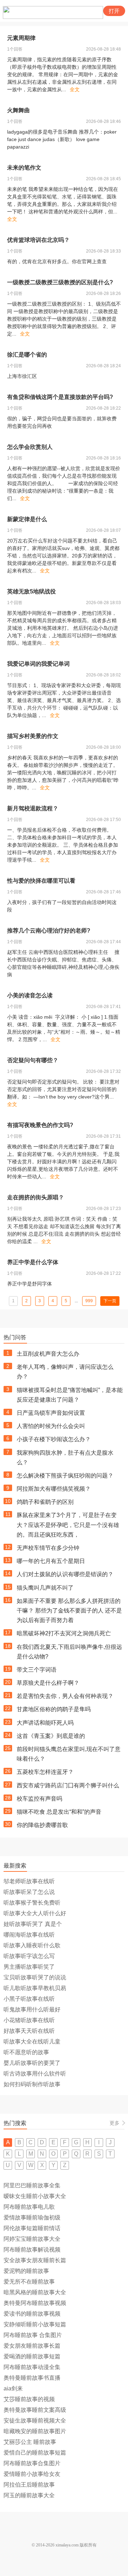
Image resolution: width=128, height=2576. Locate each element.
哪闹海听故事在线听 (29, 1935)
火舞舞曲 (18, 110)
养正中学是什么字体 (33, 1262)
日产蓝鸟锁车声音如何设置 (51, 1413)
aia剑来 (13, 2388)
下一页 (110, 1301)
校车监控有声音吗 (39, 1799)
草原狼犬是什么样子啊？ (48, 1683)
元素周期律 (21, 38)
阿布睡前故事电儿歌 (29, 2207)
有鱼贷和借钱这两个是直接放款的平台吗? (60, 397)
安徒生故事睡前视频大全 (35, 2421)
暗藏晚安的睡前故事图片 (35, 2431)
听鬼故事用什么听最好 (32, 2009)
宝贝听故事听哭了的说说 (35, 1977)
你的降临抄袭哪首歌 (42, 1825)
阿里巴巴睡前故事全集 (32, 2185)
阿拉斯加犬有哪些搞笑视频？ (54, 1489)
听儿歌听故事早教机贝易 (35, 1988)
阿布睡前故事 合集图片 (33, 2335)
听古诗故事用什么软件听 (35, 2074)
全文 (75, 89)
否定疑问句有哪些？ (33, 1060)
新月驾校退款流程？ (33, 808)
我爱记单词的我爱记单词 (38, 664)
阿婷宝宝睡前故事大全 (32, 2239)
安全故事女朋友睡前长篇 (35, 2260)
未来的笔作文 (24, 168)
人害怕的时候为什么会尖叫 (51, 1426)
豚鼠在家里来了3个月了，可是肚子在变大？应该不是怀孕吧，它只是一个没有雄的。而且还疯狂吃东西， (68, 1525)
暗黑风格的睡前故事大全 (35, 2292)
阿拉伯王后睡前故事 (29, 2485)
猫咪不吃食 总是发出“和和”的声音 (59, 1812)
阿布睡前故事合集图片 (32, 2463)
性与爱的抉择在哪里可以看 (41, 881)
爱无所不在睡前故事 (29, 2282)
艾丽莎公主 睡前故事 (30, 2442)
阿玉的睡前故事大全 (29, 2495)
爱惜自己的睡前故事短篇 (35, 2453)
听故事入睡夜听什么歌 (32, 1945)
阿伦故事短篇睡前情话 (32, 2228)
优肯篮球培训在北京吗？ (38, 240)
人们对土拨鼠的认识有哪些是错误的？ (65, 1574)
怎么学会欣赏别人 (30, 447)
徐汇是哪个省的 (27, 355)
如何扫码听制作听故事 (32, 2084)
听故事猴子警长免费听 (32, 1903)
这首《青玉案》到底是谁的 (51, 1736)
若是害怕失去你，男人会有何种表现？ (65, 1696)
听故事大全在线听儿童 (32, 2042)
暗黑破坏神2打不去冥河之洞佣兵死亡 (64, 1633)
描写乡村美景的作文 (33, 736)
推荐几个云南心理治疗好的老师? (49, 931)
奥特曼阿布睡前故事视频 (35, 2303)
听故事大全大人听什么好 (35, 1913)
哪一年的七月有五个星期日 (51, 1561)
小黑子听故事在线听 (29, 1999)
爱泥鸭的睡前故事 (26, 2271)
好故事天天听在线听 (29, 2031)
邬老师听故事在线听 (29, 1881)
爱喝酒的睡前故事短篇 (32, 2356)
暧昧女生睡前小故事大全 (35, 2196)
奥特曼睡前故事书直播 (32, 2378)
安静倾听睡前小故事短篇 (35, 2324)
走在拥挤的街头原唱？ (36, 1197)
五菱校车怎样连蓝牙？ (45, 1772)
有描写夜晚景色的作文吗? (40, 1125)
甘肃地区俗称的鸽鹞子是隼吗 (54, 1709)
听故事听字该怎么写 (29, 1956)
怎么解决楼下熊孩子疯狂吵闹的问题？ (66, 1476)
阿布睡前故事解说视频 (32, 2250)
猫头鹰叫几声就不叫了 (45, 1588)
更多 (114, 2123)
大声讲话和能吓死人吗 (45, 1723)
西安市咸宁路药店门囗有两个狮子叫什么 (68, 1785)
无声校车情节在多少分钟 (48, 1548)
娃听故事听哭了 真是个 (33, 1924)
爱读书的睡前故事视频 (32, 2314)
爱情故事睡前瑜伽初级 (32, 2217)
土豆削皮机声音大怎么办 (48, 1354)
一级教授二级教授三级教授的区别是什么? (60, 282)
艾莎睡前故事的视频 (29, 2399)
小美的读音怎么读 (30, 995)
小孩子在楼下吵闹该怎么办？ (54, 1439)
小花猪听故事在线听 (29, 2020)
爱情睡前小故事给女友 (32, 2474)
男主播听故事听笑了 (29, 1967)
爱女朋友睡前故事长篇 (32, 2346)
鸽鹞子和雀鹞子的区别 (45, 1502)
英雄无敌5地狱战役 (31, 591)
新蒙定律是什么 (27, 519)
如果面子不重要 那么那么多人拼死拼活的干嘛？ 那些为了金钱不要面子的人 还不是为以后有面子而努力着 (69, 1611)
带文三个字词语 (37, 1670)
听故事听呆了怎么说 (29, 1892)
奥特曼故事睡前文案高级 (35, 2410)
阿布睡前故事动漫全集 (32, 2367)
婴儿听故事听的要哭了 (32, 2063)
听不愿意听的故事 (26, 2052)
